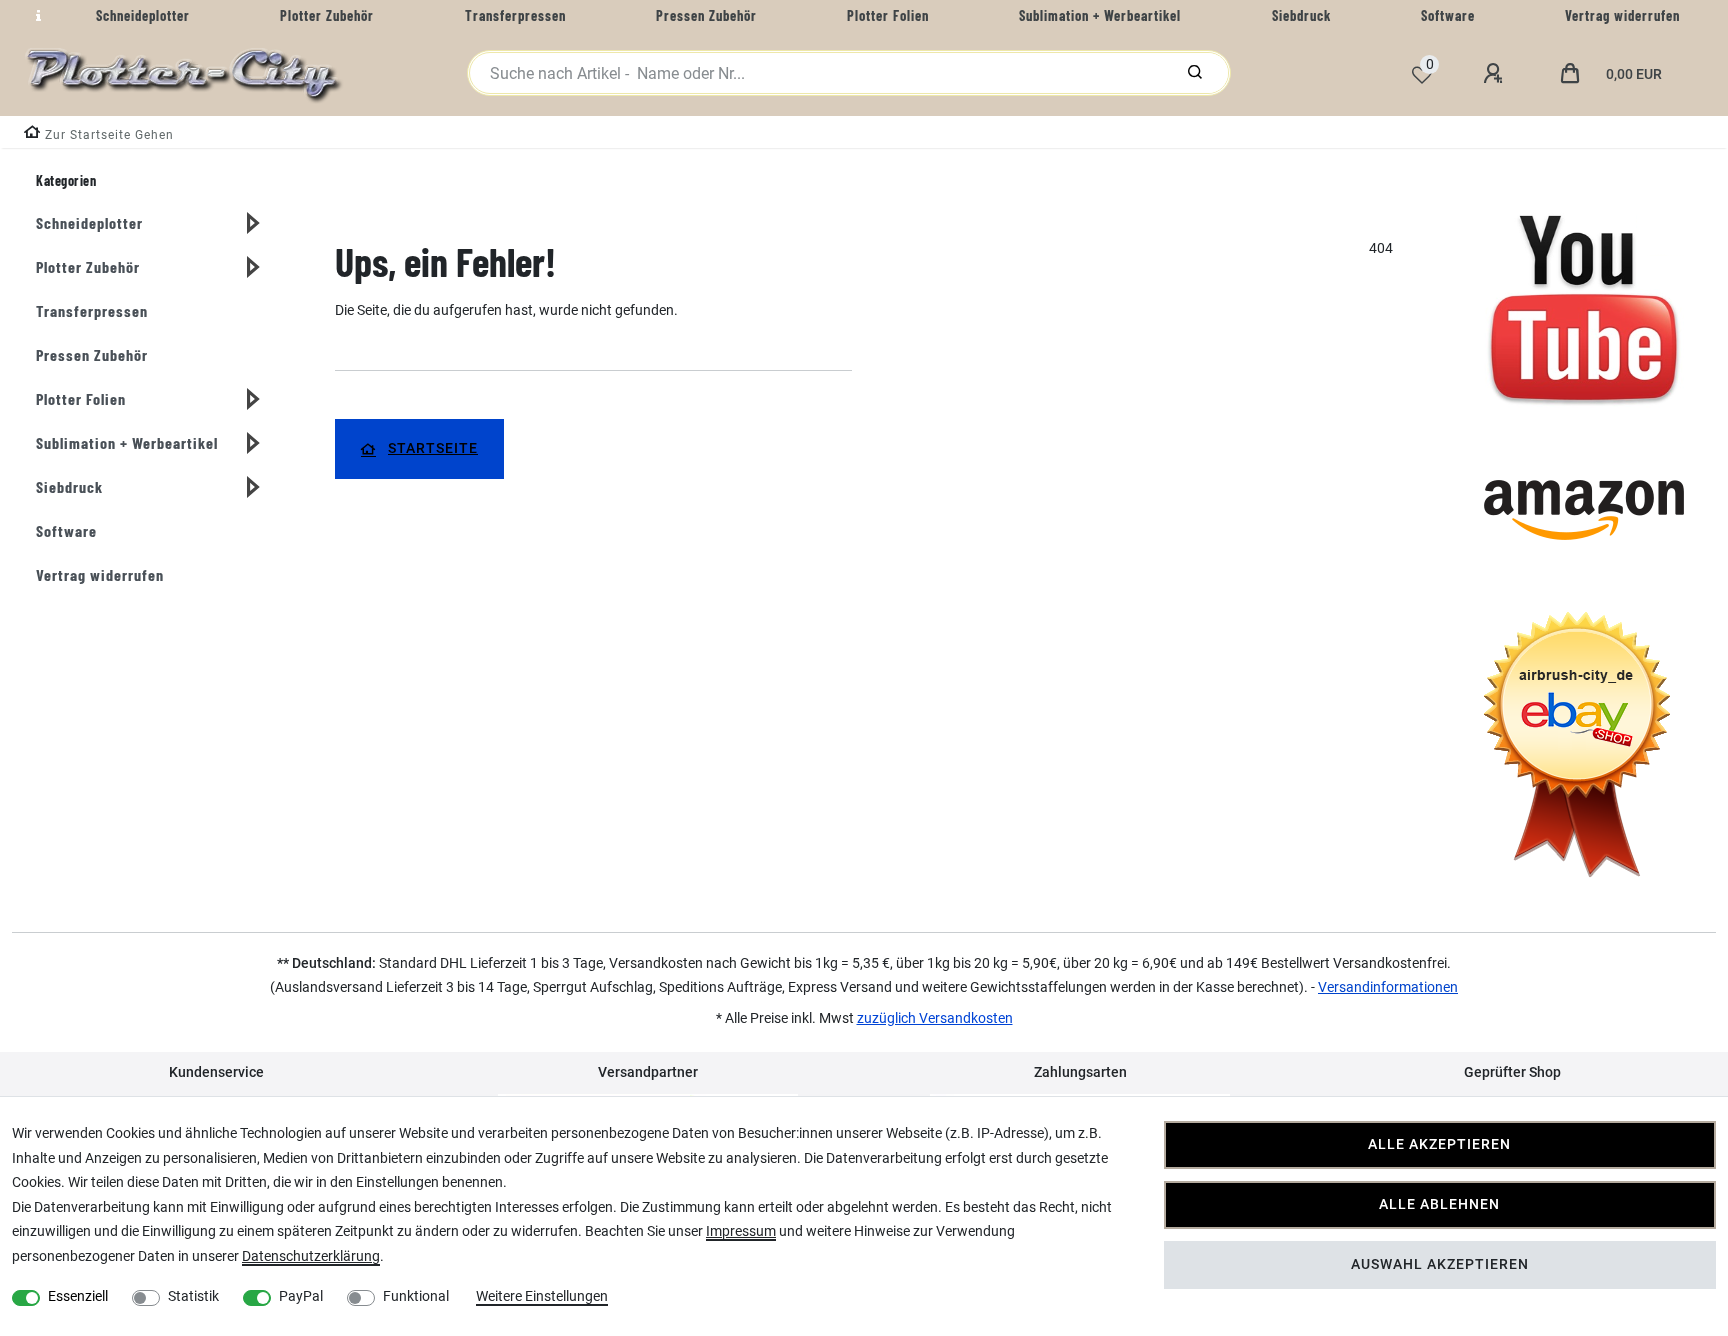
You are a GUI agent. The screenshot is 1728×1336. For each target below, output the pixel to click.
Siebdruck (69, 486)
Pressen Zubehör (92, 354)
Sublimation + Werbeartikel (127, 442)
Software (66, 530)
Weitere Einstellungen (542, 1296)
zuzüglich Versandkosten (935, 1018)
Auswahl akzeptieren (1440, 1264)
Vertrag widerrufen (100, 574)
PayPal (301, 1296)
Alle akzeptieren (1439, 1144)
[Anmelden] (1496, 74)
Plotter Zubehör (88, 266)
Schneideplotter (89, 222)
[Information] (36, 16)
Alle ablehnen (1439, 1204)
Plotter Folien (81, 398)
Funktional (416, 1296)
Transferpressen (92, 310)
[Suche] (1195, 73)
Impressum (741, 1231)
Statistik (193, 1296)
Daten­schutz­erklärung (311, 1256)
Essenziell (78, 1296)
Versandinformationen (1388, 987)
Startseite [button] (433, 448)
